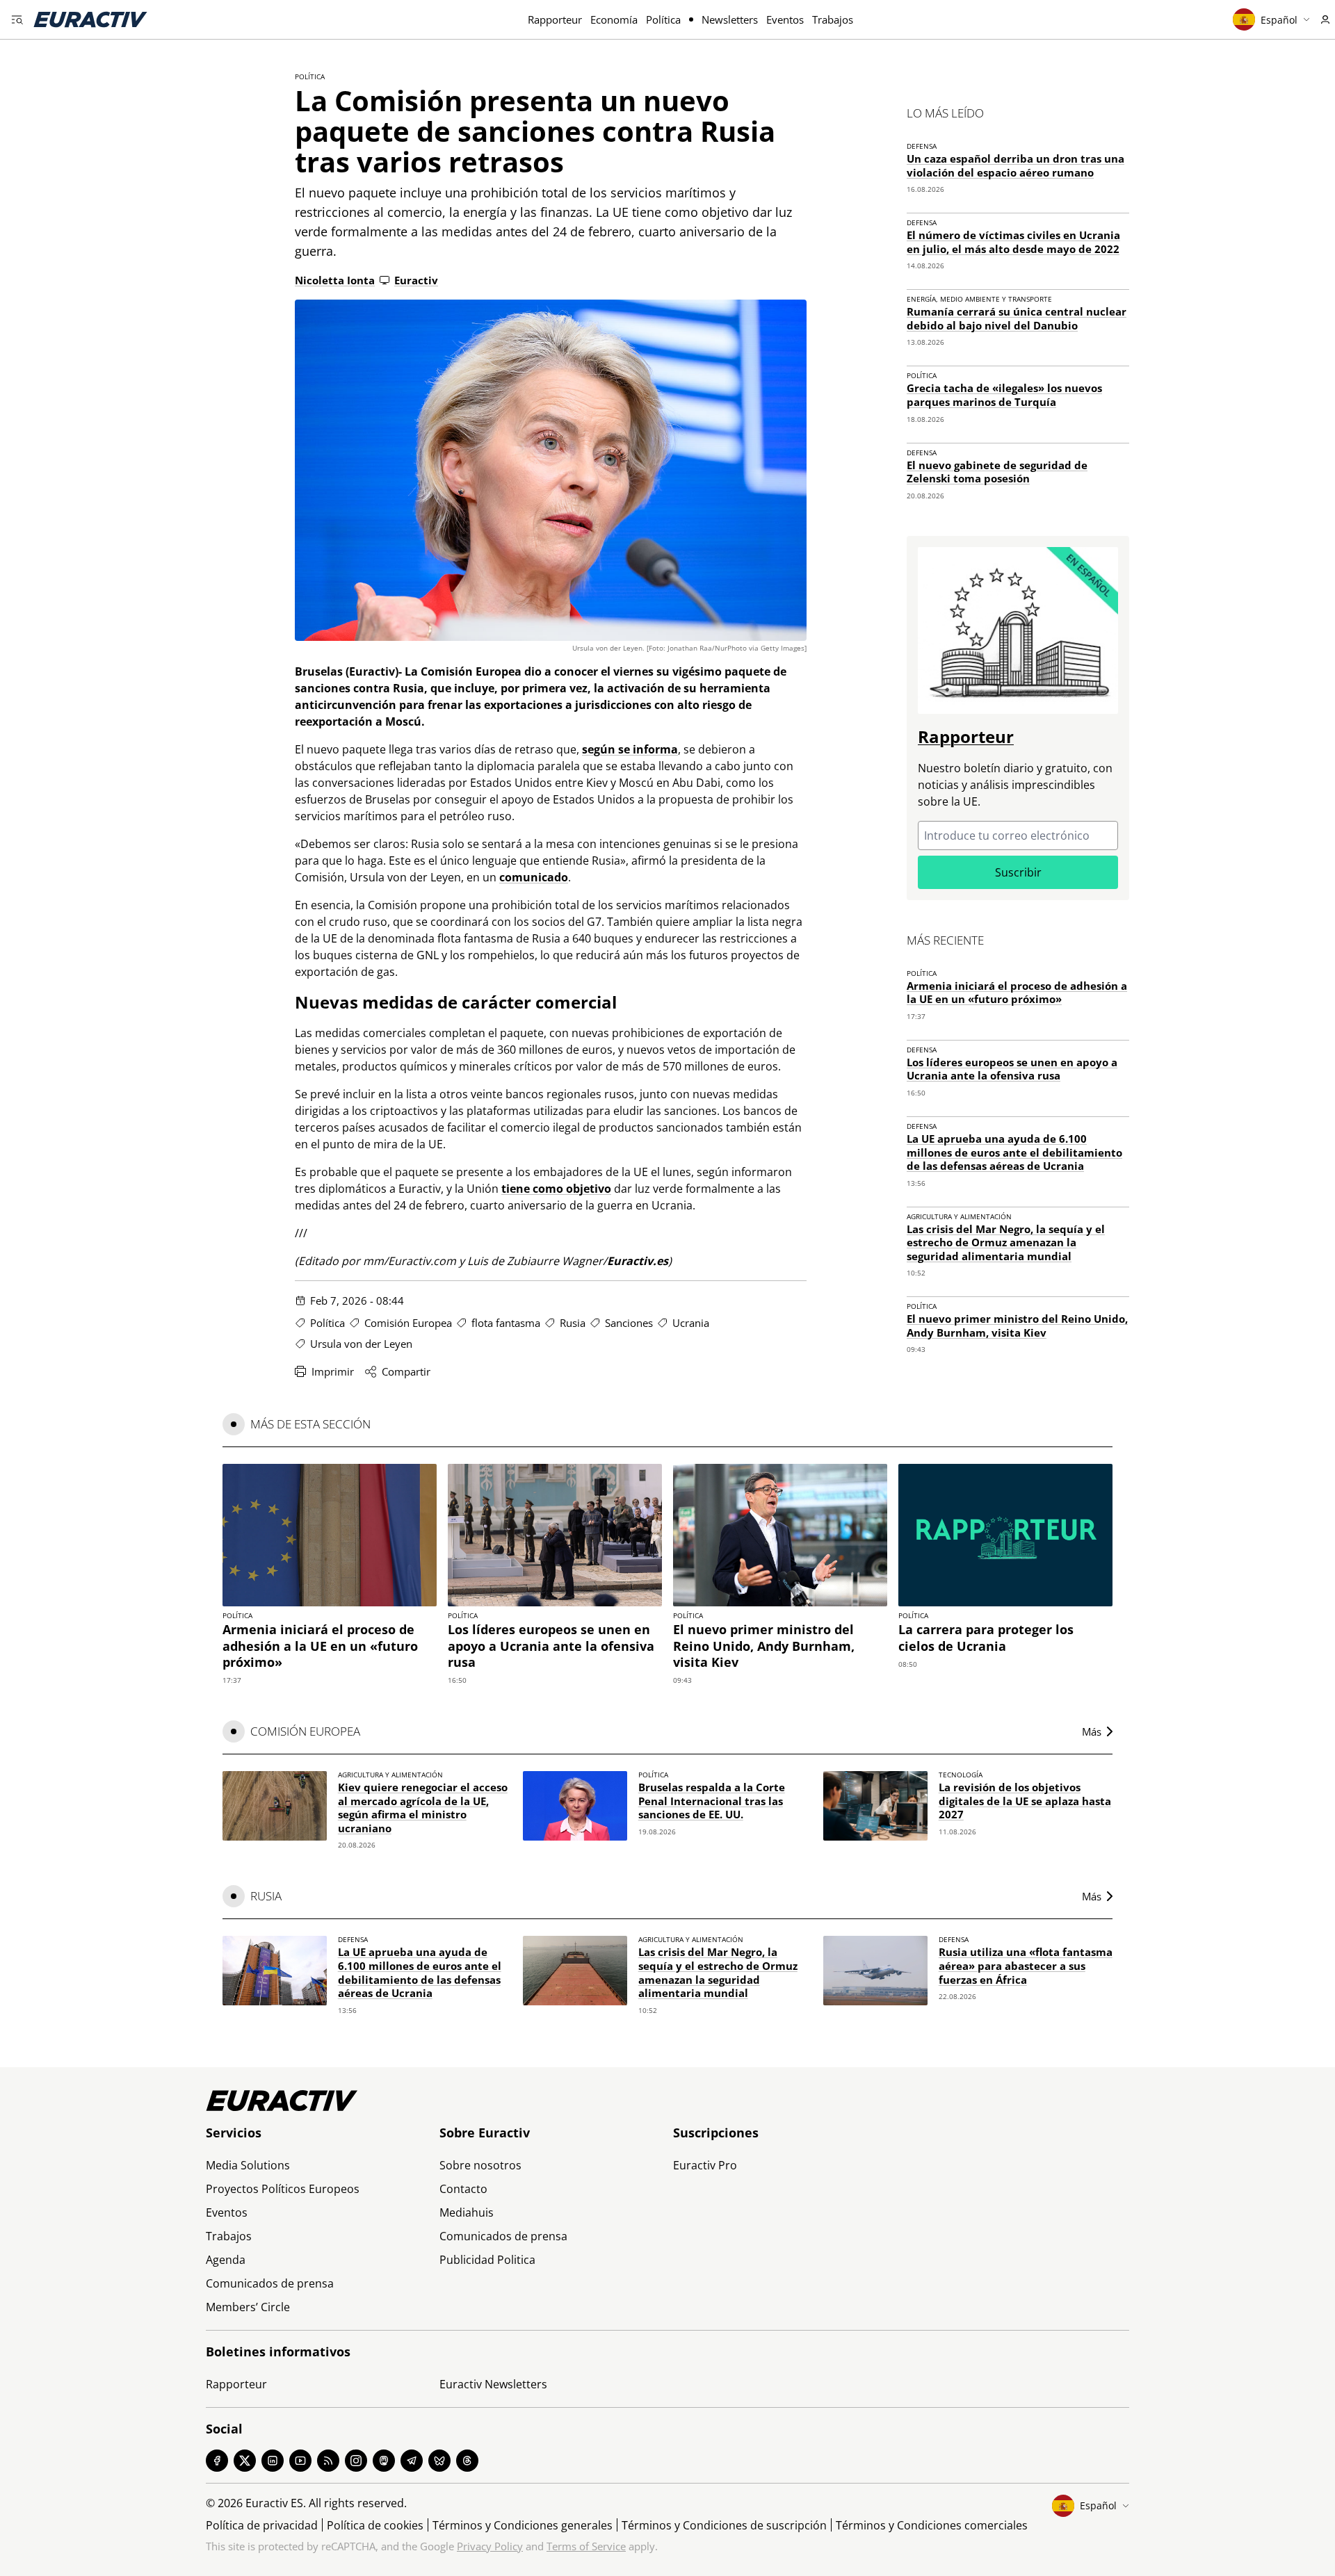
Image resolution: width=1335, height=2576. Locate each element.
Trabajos (833, 19)
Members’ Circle (248, 2307)
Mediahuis (467, 2212)
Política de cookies (375, 2525)
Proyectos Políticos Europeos (283, 2189)
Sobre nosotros (480, 2165)
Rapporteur (555, 19)
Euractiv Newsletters (493, 2384)
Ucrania (691, 1323)
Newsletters (730, 19)
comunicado (534, 877)
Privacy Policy (490, 2546)
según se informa (630, 749)
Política (663, 19)
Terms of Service (586, 2546)
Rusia (573, 1323)
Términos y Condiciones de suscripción (724, 2525)
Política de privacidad (262, 2525)
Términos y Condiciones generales (523, 2525)
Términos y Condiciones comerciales (932, 2525)
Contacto (463, 2189)
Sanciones (629, 1323)
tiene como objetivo (556, 1189)
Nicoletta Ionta (335, 280)
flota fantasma (506, 1323)
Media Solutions (248, 2165)
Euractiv (416, 280)
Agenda (226, 2260)
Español (1279, 20)
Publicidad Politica (487, 2260)
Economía (614, 19)
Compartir (406, 1371)
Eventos (785, 19)
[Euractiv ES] (90, 19)
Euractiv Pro (705, 2165)
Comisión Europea (408, 1323)
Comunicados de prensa (270, 2283)
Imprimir (333, 1371)
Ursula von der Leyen (361, 1344)
